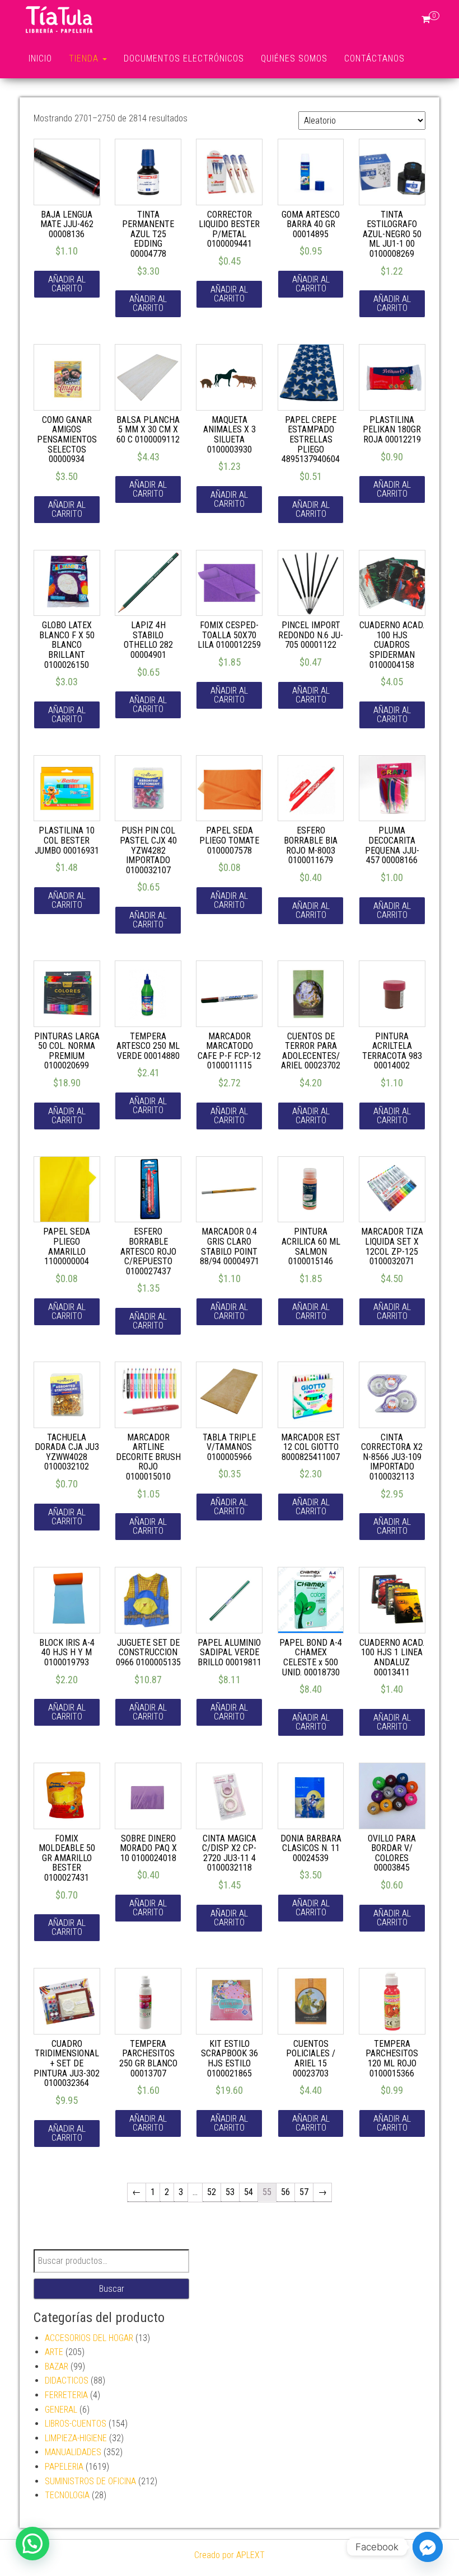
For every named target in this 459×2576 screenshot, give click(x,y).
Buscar (112, 2289)
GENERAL (61, 2410)
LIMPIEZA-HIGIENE (76, 2438)
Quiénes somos (294, 58)
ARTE (54, 2352)
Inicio (40, 58)
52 (212, 2192)
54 (249, 2192)
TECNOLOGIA (67, 2495)
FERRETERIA (66, 2395)
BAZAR (57, 2367)
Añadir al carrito (67, 284)
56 (285, 2192)
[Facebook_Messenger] (428, 2547)
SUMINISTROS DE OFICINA (90, 2481)
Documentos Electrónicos (184, 58)
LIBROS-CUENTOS (76, 2424)
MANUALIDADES (73, 2452)
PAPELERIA (64, 2467)
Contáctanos (374, 58)
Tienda (85, 58)
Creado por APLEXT (230, 2555)
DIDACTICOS (67, 2380)
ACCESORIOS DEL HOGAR (89, 2338)
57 (304, 2192)
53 (230, 2192)
